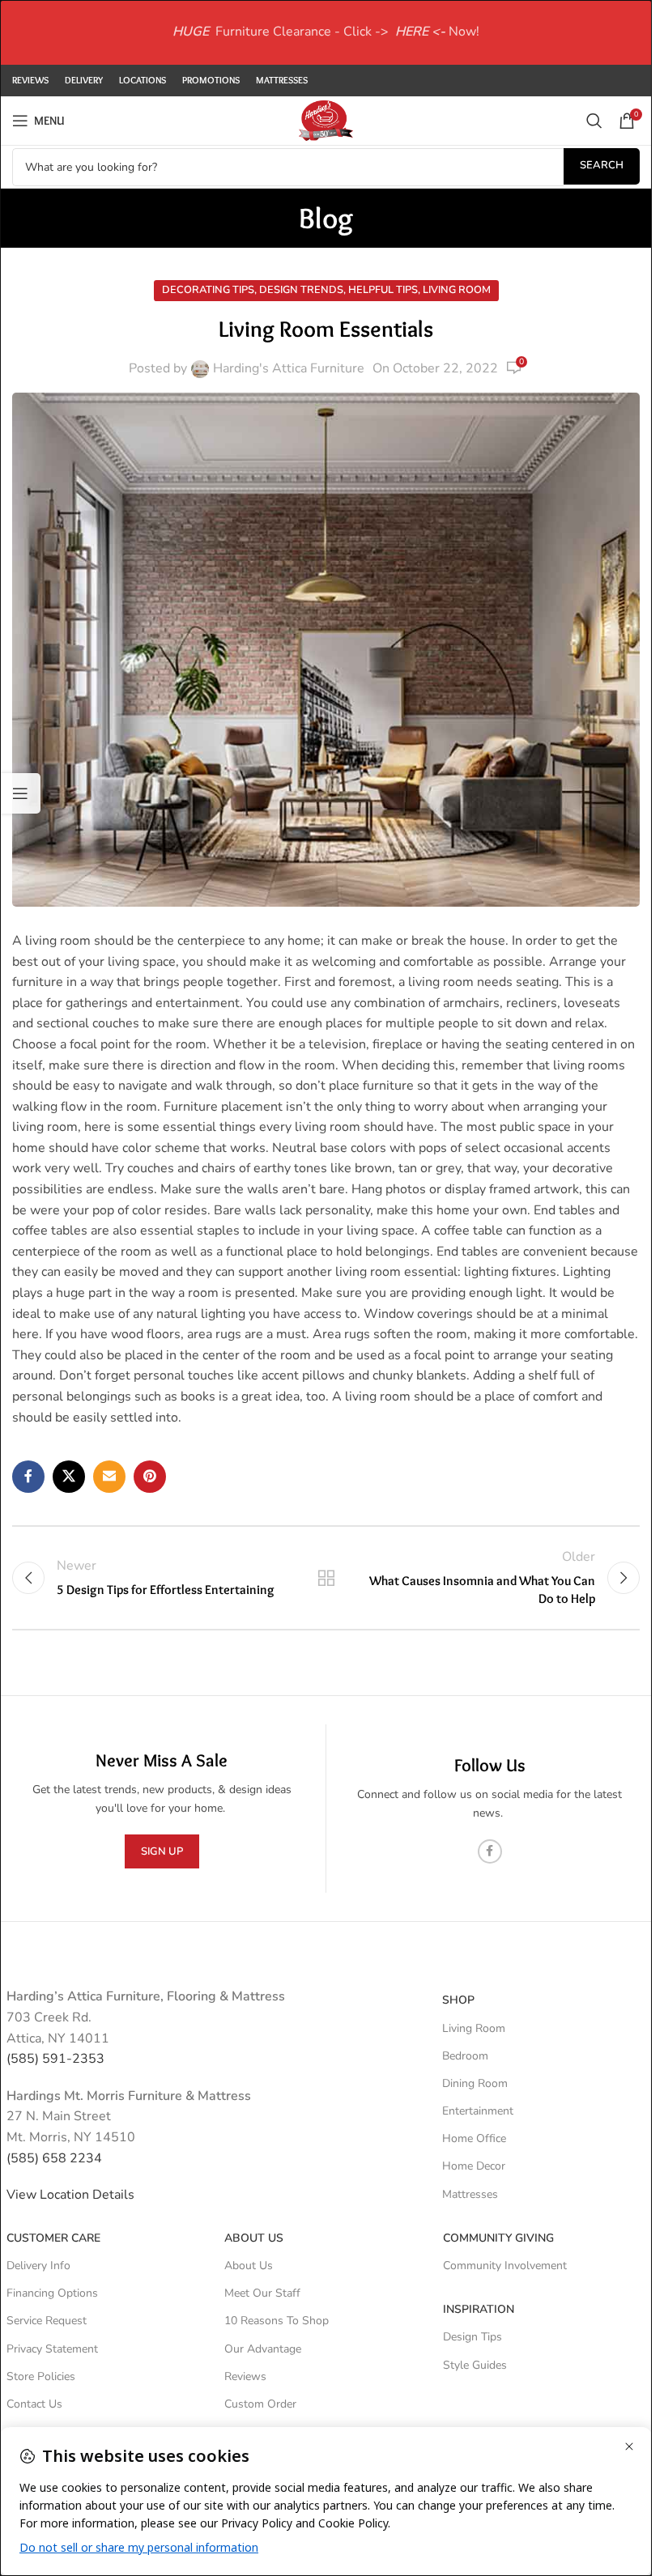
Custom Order (260, 2404)
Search (602, 165)
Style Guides (475, 2365)
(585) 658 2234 (54, 2158)
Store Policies (41, 2376)
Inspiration (479, 2309)
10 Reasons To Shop (277, 2321)
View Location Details (72, 2195)
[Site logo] (326, 120)
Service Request (47, 2321)
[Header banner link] (326, 32)
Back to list (326, 1578)
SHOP (458, 2000)
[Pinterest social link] (150, 1477)
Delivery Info (38, 2266)
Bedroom (465, 2056)
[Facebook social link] (28, 1477)
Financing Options (52, 2293)
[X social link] (69, 1477)
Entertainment (478, 2111)
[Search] (594, 121)
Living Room (457, 290)
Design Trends (301, 290)
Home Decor (474, 2166)
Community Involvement (505, 2266)
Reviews (245, 2376)
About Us (254, 2238)
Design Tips (472, 2337)
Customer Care (53, 2238)
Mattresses (470, 2194)
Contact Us (34, 2404)
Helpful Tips (383, 290)
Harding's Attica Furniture (289, 368)
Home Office (474, 2138)
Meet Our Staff (262, 2293)
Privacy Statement (52, 2349)
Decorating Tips (208, 290)
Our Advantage (263, 2349)
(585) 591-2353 (55, 2059)
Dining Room (475, 2083)
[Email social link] (109, 1477)
